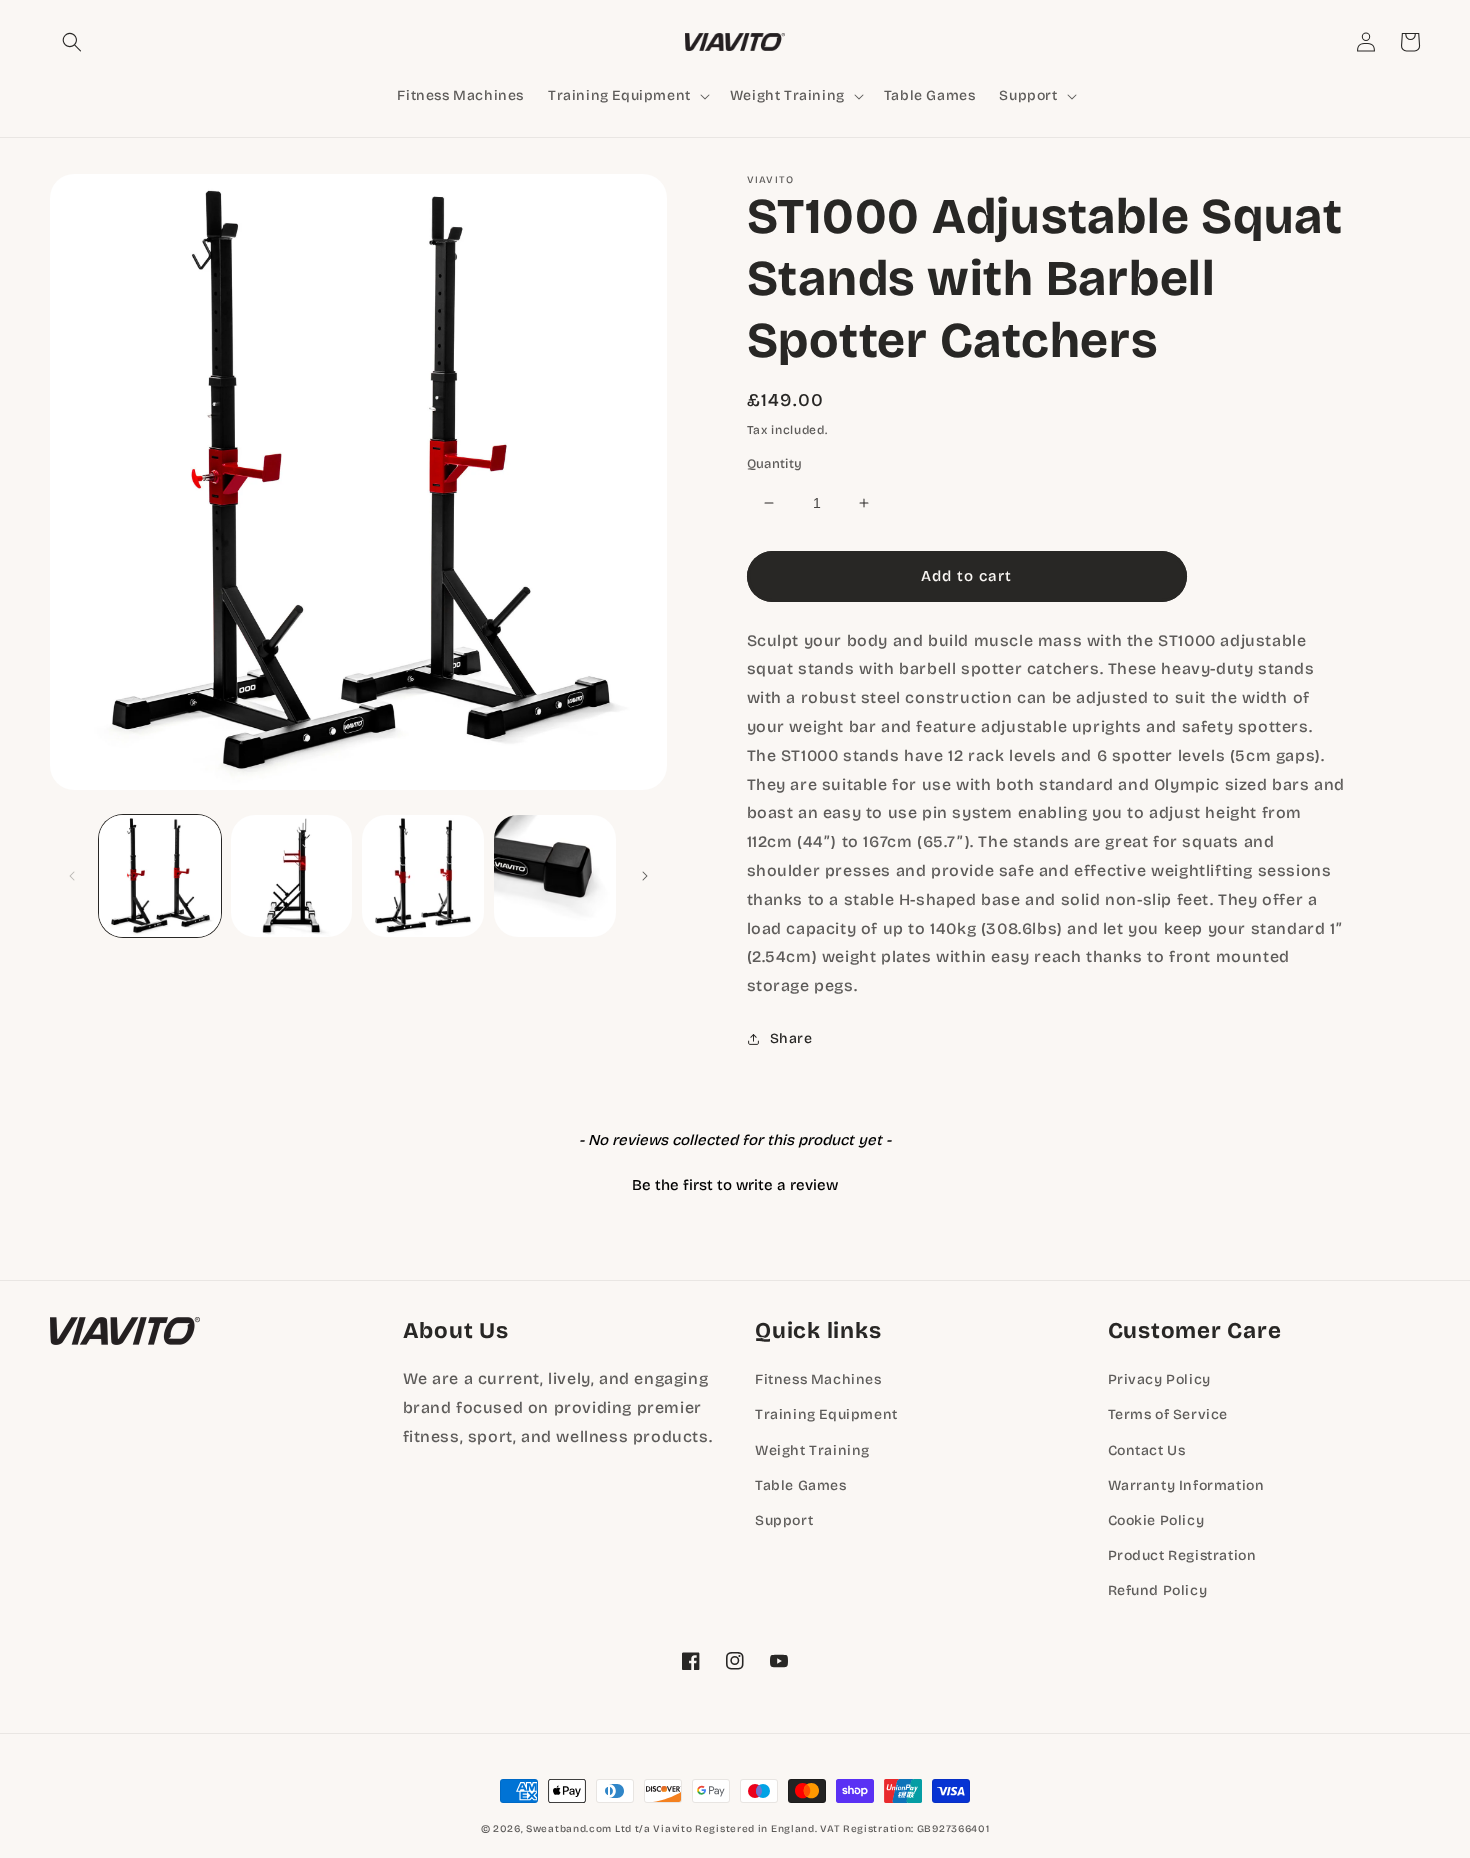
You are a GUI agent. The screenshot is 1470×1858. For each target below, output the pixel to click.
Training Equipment (826, 1414)
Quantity (775, 464)
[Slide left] (72, 876)
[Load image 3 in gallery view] (423, 876)
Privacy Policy (1159, 1379)
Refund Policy (1158, 1590)
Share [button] (791, 1038)
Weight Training (812, 1450)
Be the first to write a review (735, 1185)
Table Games (801, 1485)
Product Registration (1182, 1555)
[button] (72, 42)
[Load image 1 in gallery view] (160, 876)
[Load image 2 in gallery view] (292, 876)
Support (784, 1520)
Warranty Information (1186, 1485)
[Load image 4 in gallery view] (555, 876)
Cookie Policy (1156, 1520)
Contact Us (1147, 1450)
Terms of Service (1168, 1414)
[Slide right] (645, 876)
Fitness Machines (818, 1379)
